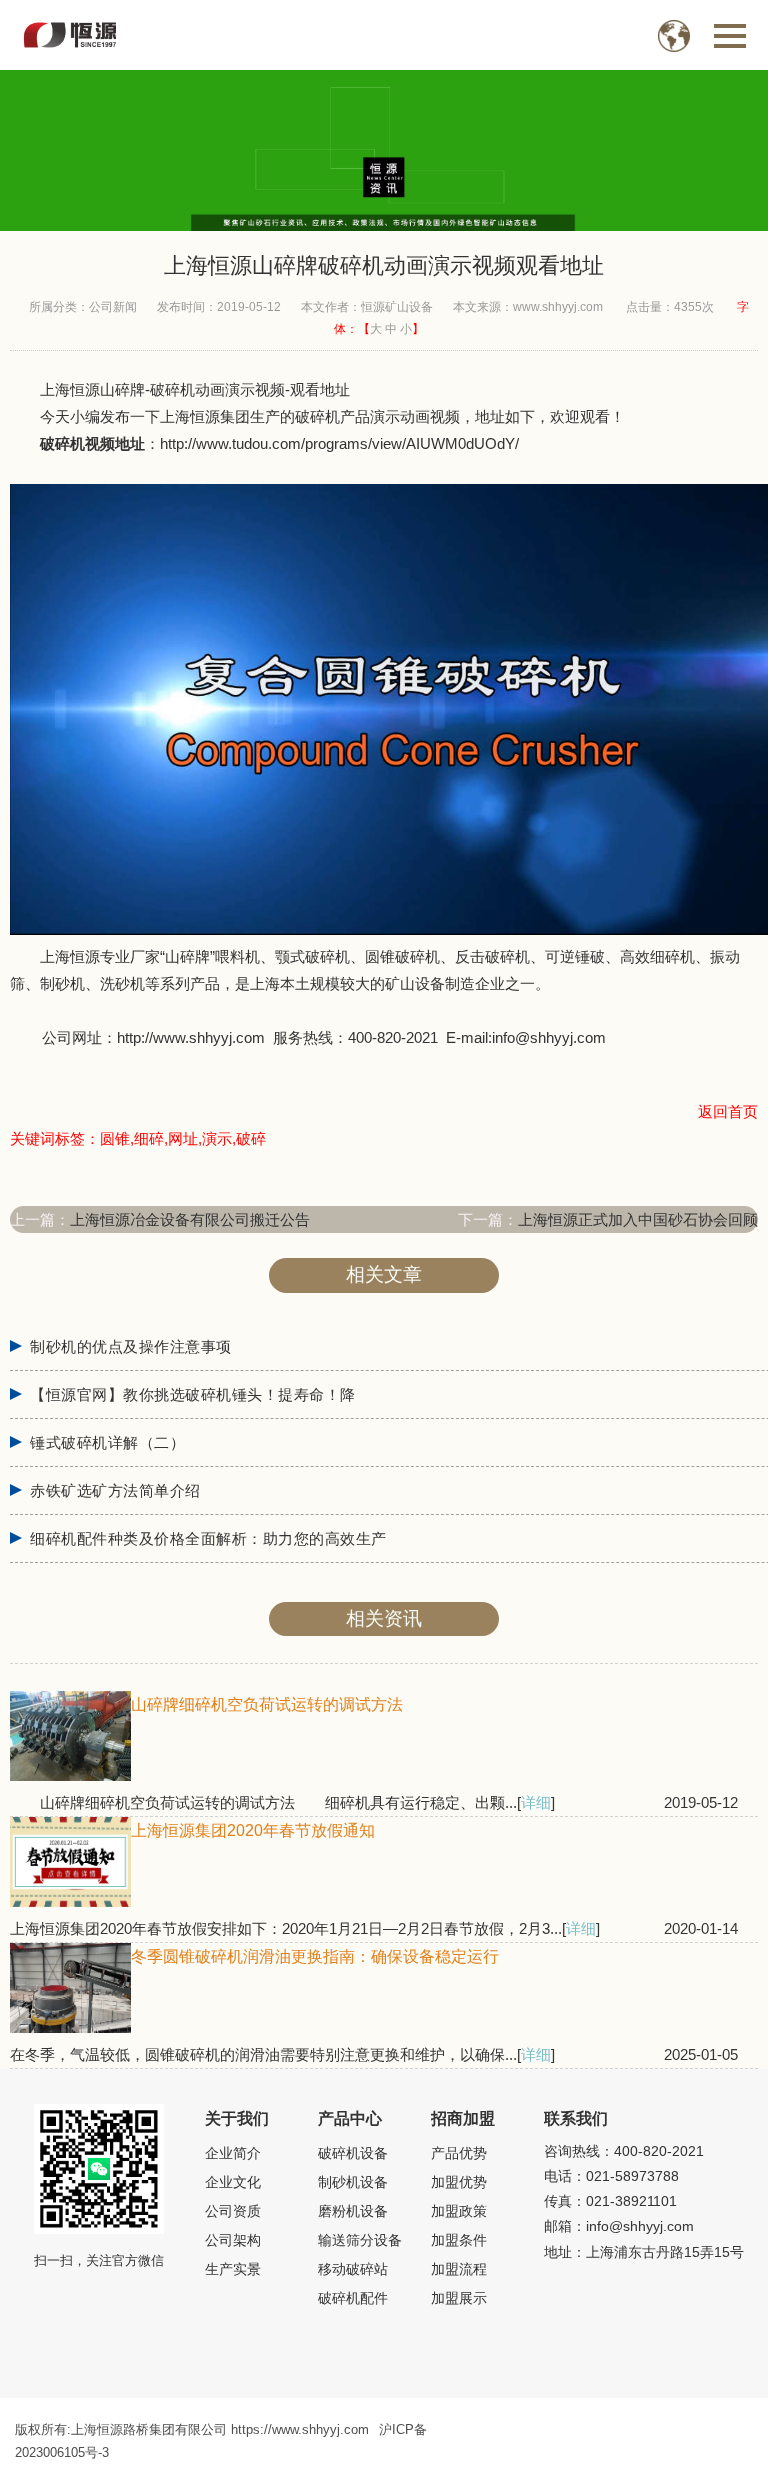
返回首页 (728, 1111)
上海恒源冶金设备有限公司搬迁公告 (190, 1219)
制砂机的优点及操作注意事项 (131, 1347)
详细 (536, 1802)
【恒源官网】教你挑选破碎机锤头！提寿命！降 (193, 1395)
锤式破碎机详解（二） (107, 1443)
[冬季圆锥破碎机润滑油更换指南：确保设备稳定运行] (70, 2027)
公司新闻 (113, 307)
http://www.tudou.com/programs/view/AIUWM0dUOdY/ (339, 443)
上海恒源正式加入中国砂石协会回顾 (638, 1219)
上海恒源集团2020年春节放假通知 (253, 1830)
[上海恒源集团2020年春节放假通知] (70, 1901)
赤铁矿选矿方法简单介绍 (115, 1491)
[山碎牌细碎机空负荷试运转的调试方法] (70, 1775)
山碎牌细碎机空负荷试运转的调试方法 (267, 1704)
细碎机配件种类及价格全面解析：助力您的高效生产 (208, 1539)
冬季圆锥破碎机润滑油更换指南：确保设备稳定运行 (315, 1956)
